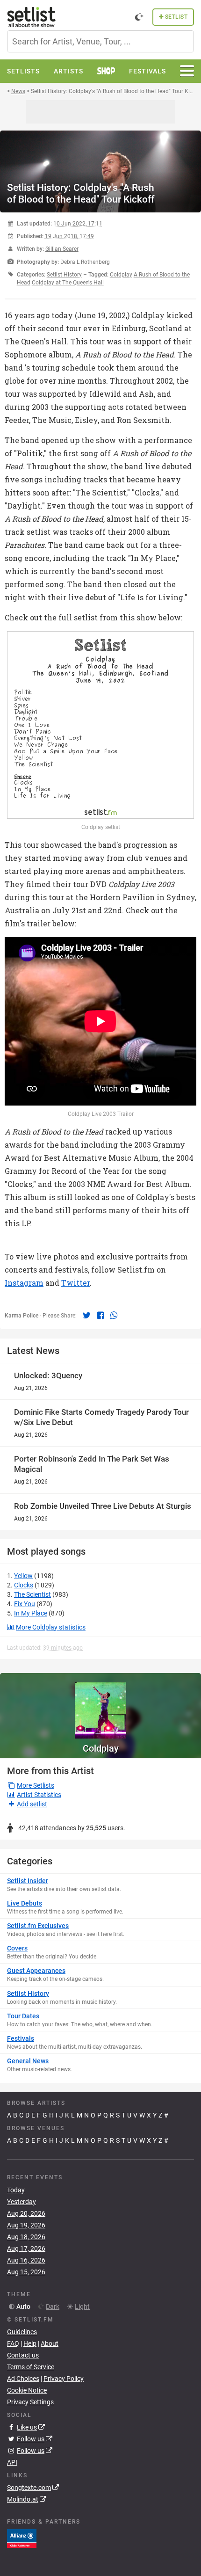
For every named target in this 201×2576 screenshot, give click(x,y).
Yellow (23, 1576)
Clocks (24, 1585)
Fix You (25, 1604)
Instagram (24, 1283)
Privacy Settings (30, 2402)
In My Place (31, 1613)
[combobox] (100, 41)
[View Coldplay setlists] (100, 1706)
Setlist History (64, 275)
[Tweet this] (87, 1315)
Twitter (75, 1283)
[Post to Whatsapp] (114, 1315)
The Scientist (32, 1594)
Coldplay (101, 1748)
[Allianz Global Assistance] (22, 2538)
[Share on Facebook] (101, 1315)
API (12, 2462)
